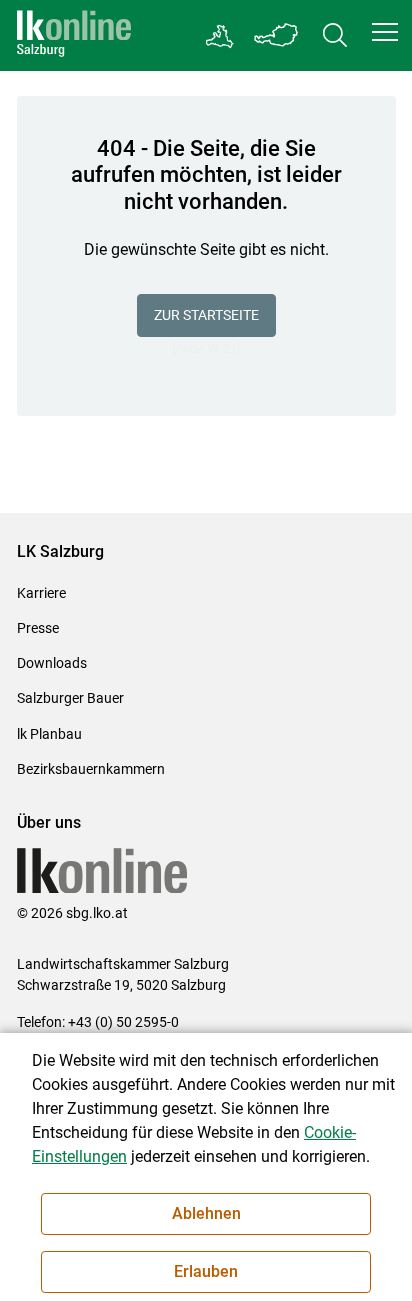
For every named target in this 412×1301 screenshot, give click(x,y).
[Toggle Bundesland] (277, 35)
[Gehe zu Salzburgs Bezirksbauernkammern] (220, 36)
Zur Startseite (206, 315)
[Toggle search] (335, 35)
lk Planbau (49, 734)
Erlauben (206, 1271)
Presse (38, 628)
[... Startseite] (74, 35)
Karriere (41, 593)
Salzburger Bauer (70, 698)
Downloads (52, 663)
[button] (385, 32)
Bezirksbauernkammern (91, 769)
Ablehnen (206, 1213)
